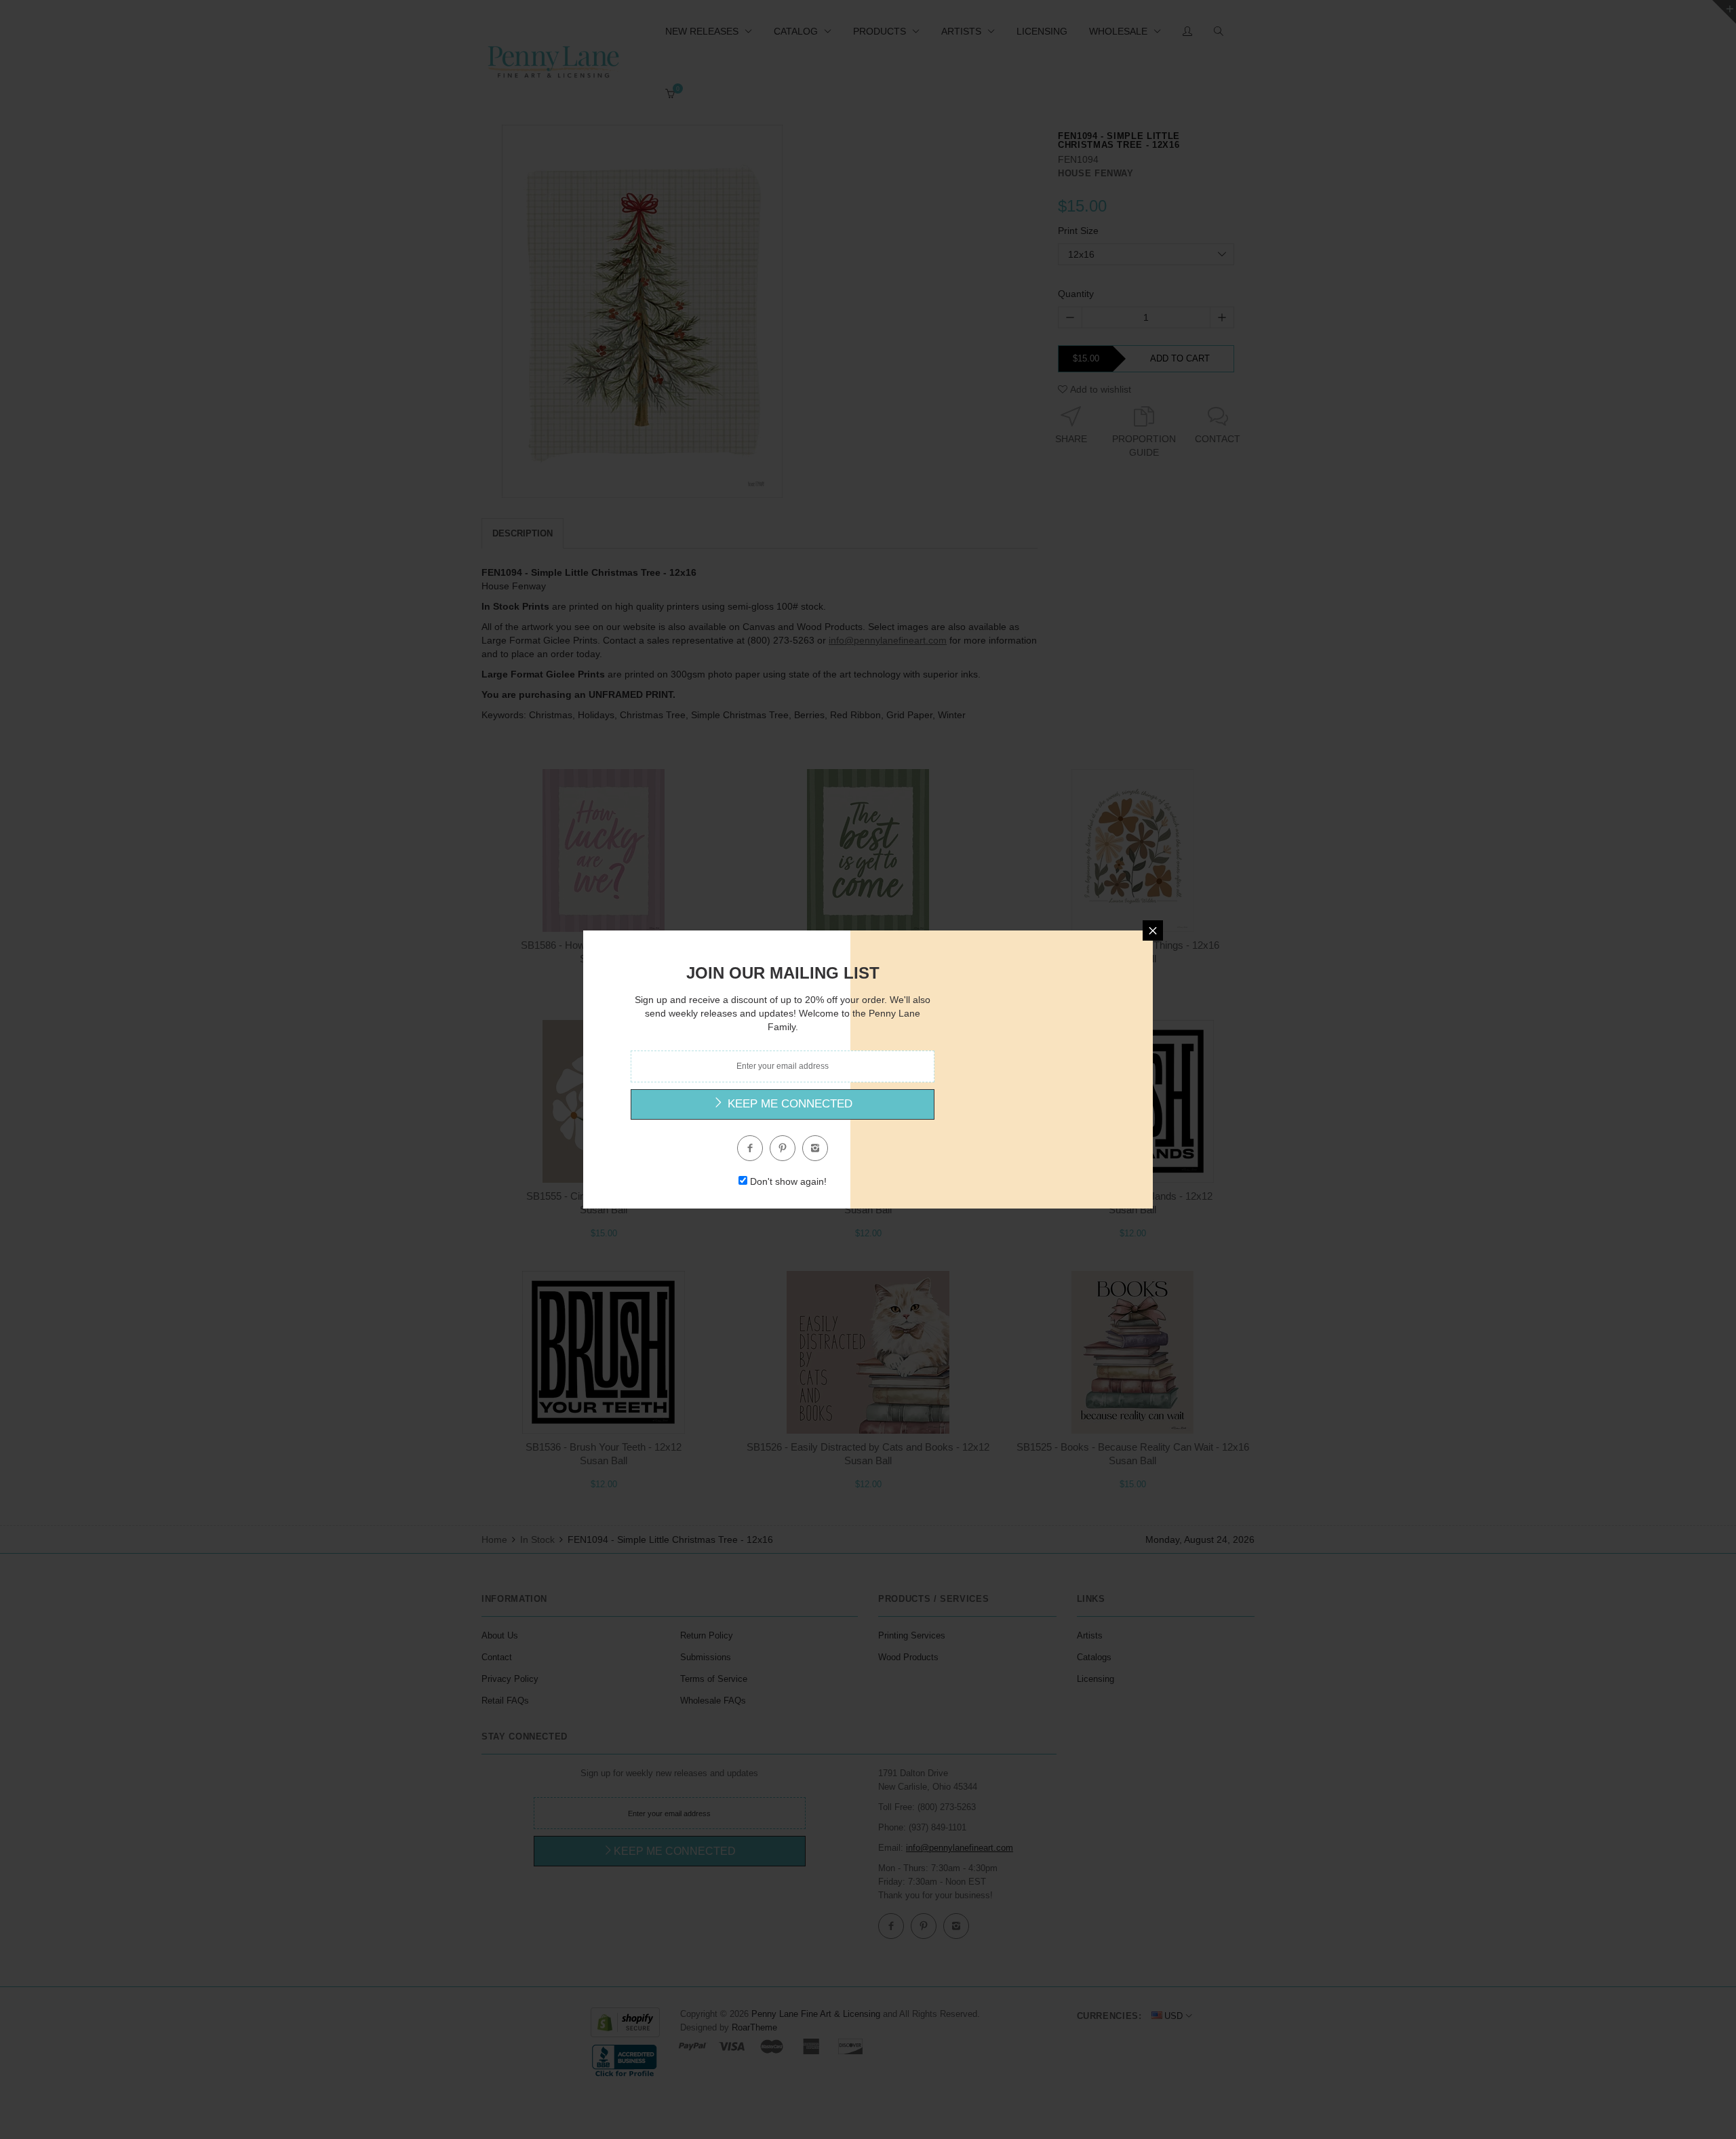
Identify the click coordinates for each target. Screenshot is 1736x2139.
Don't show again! (788, 1181)
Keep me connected (788, 1104)
